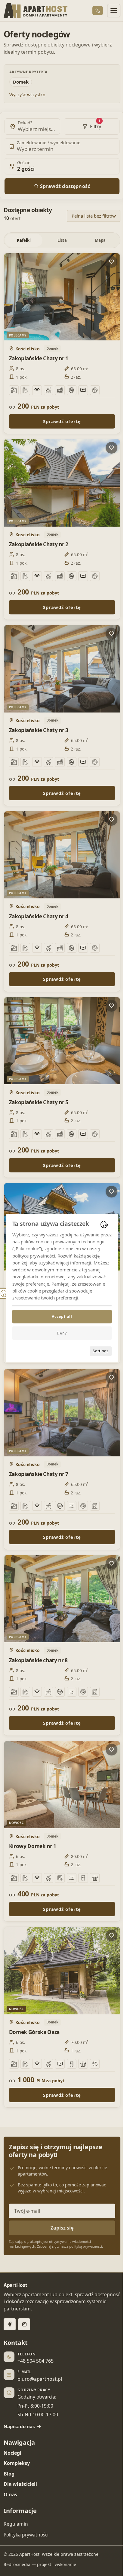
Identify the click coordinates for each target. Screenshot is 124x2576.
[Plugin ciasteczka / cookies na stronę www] (104, 1224)
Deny (62, 1333)
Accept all (62, 1317)
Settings (101, 1351)
